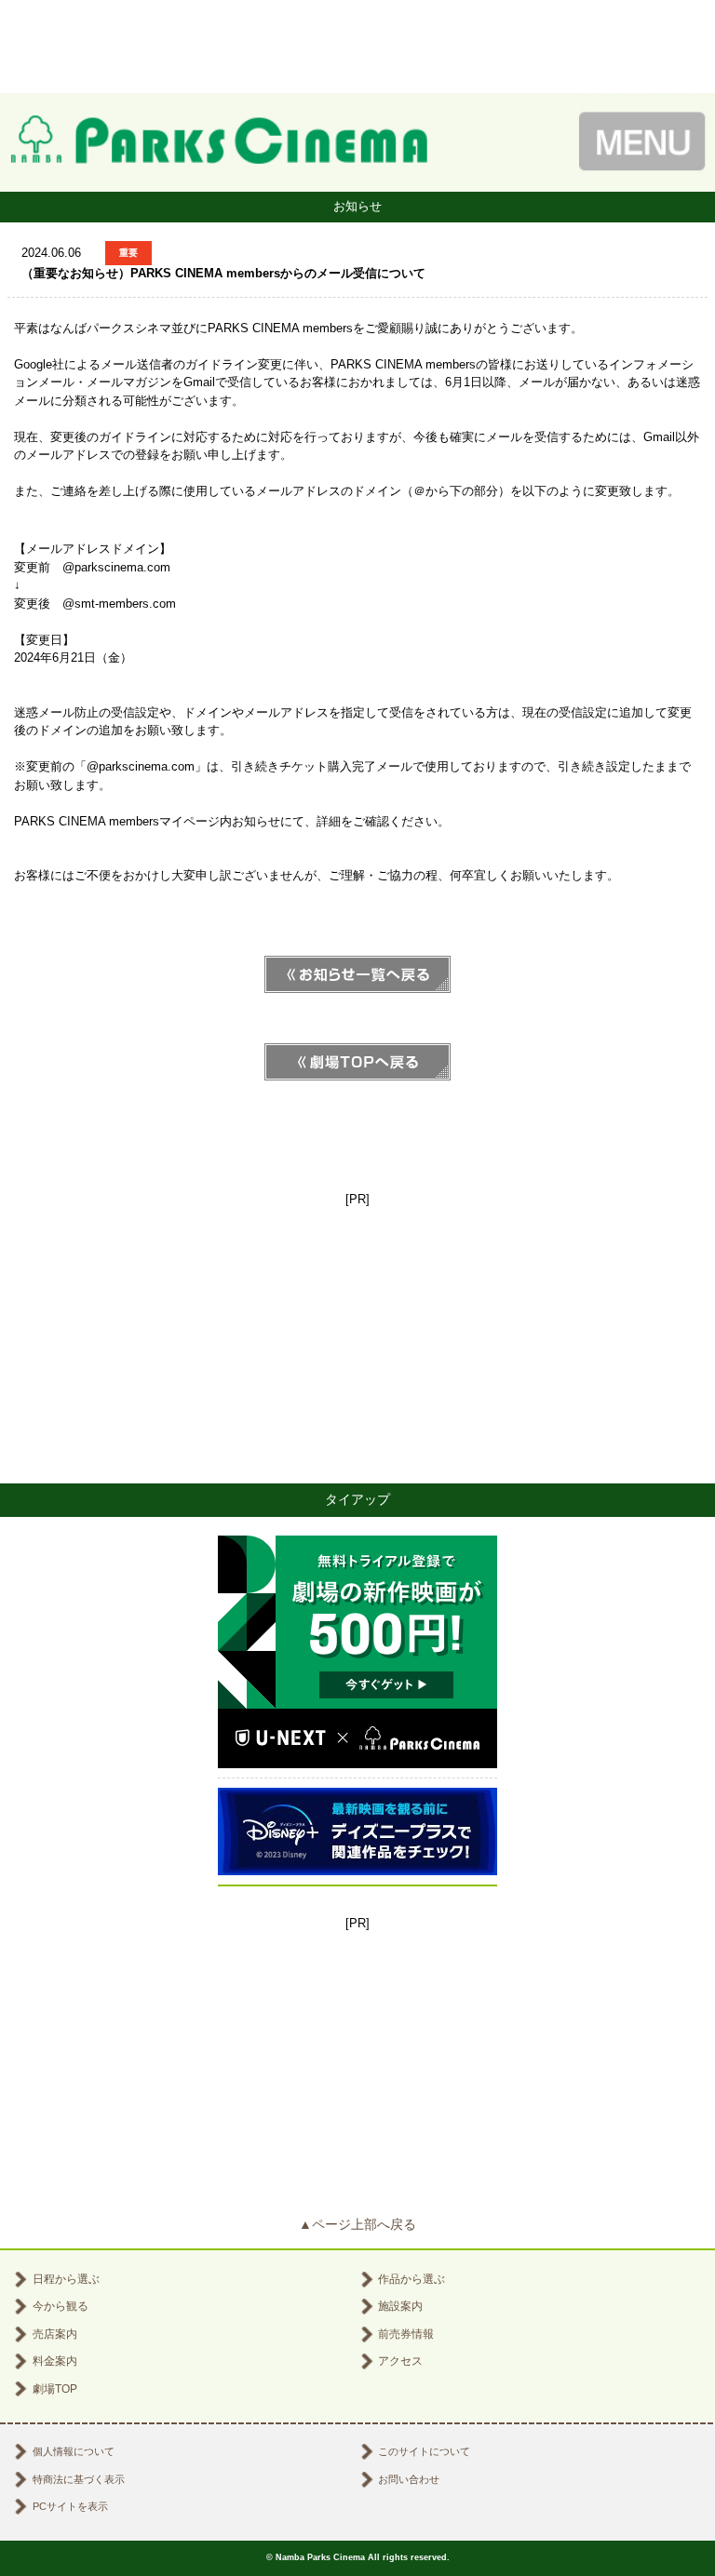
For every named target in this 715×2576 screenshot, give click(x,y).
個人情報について (74, 2451)
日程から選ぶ (66, 2279)
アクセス (400, 2361)
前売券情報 (406, 2334)
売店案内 (55, 2334)
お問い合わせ (409, 2479)
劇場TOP (55, 2389)
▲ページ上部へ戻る (357, 2224)
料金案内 (55, 2361)
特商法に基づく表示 (79, 2479)
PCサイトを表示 (70, 2506)
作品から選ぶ (411, 2279)
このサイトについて (424, 2451)
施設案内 (400, 2306)
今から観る (61, 2306)
